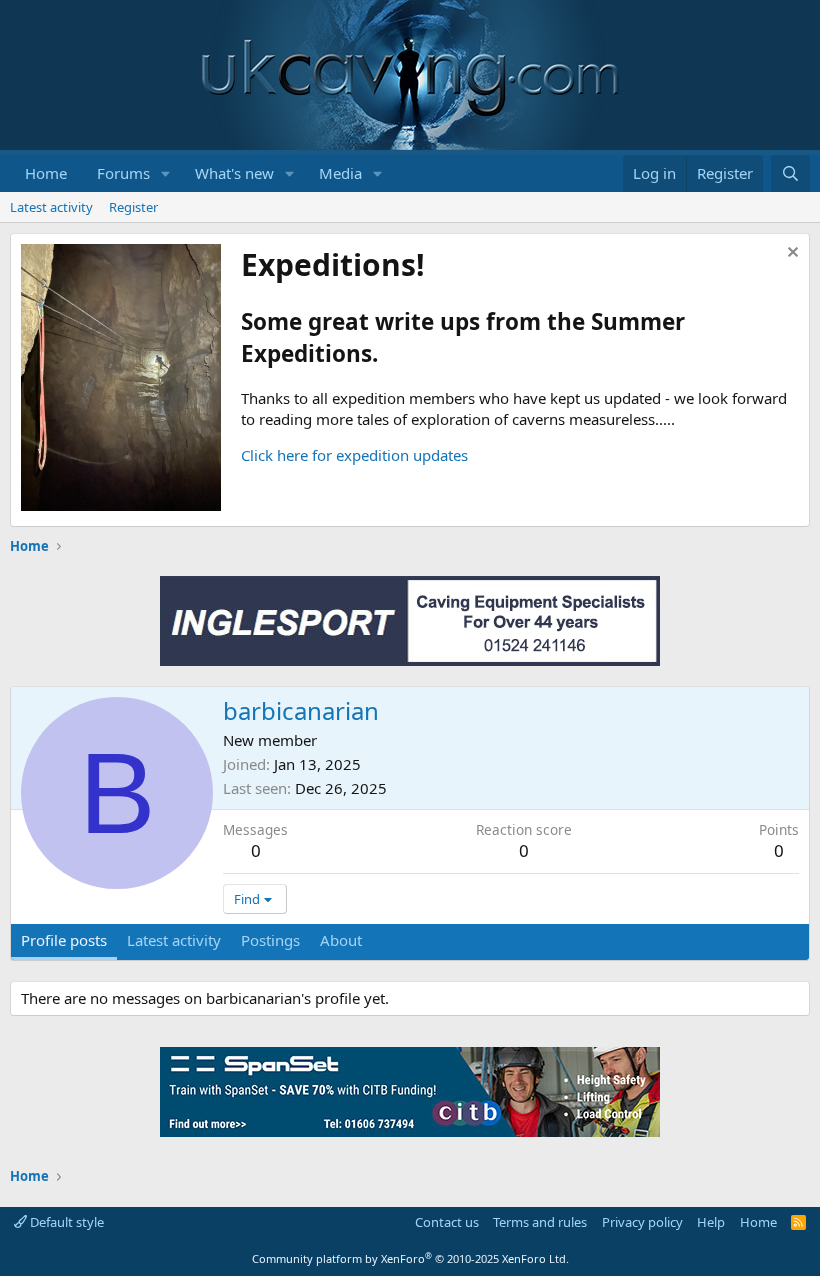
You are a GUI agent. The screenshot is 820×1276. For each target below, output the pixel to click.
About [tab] (341, 940)
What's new (234, 173)
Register (133, 207)
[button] (166, 173)
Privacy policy (642, 1222)
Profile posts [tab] (64, 940)
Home (46, 173)
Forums (123, 173)
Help (711, 1222)
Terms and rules (540, 1222)
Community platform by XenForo (410, 1258)
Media (340, 173)
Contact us (447, 1222)
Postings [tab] (270, 940)
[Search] (790, 173)
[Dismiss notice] (790, 254)
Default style (65, 1222)
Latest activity (51, 207)
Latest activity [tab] (174, 940)
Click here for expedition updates (354, 455)
